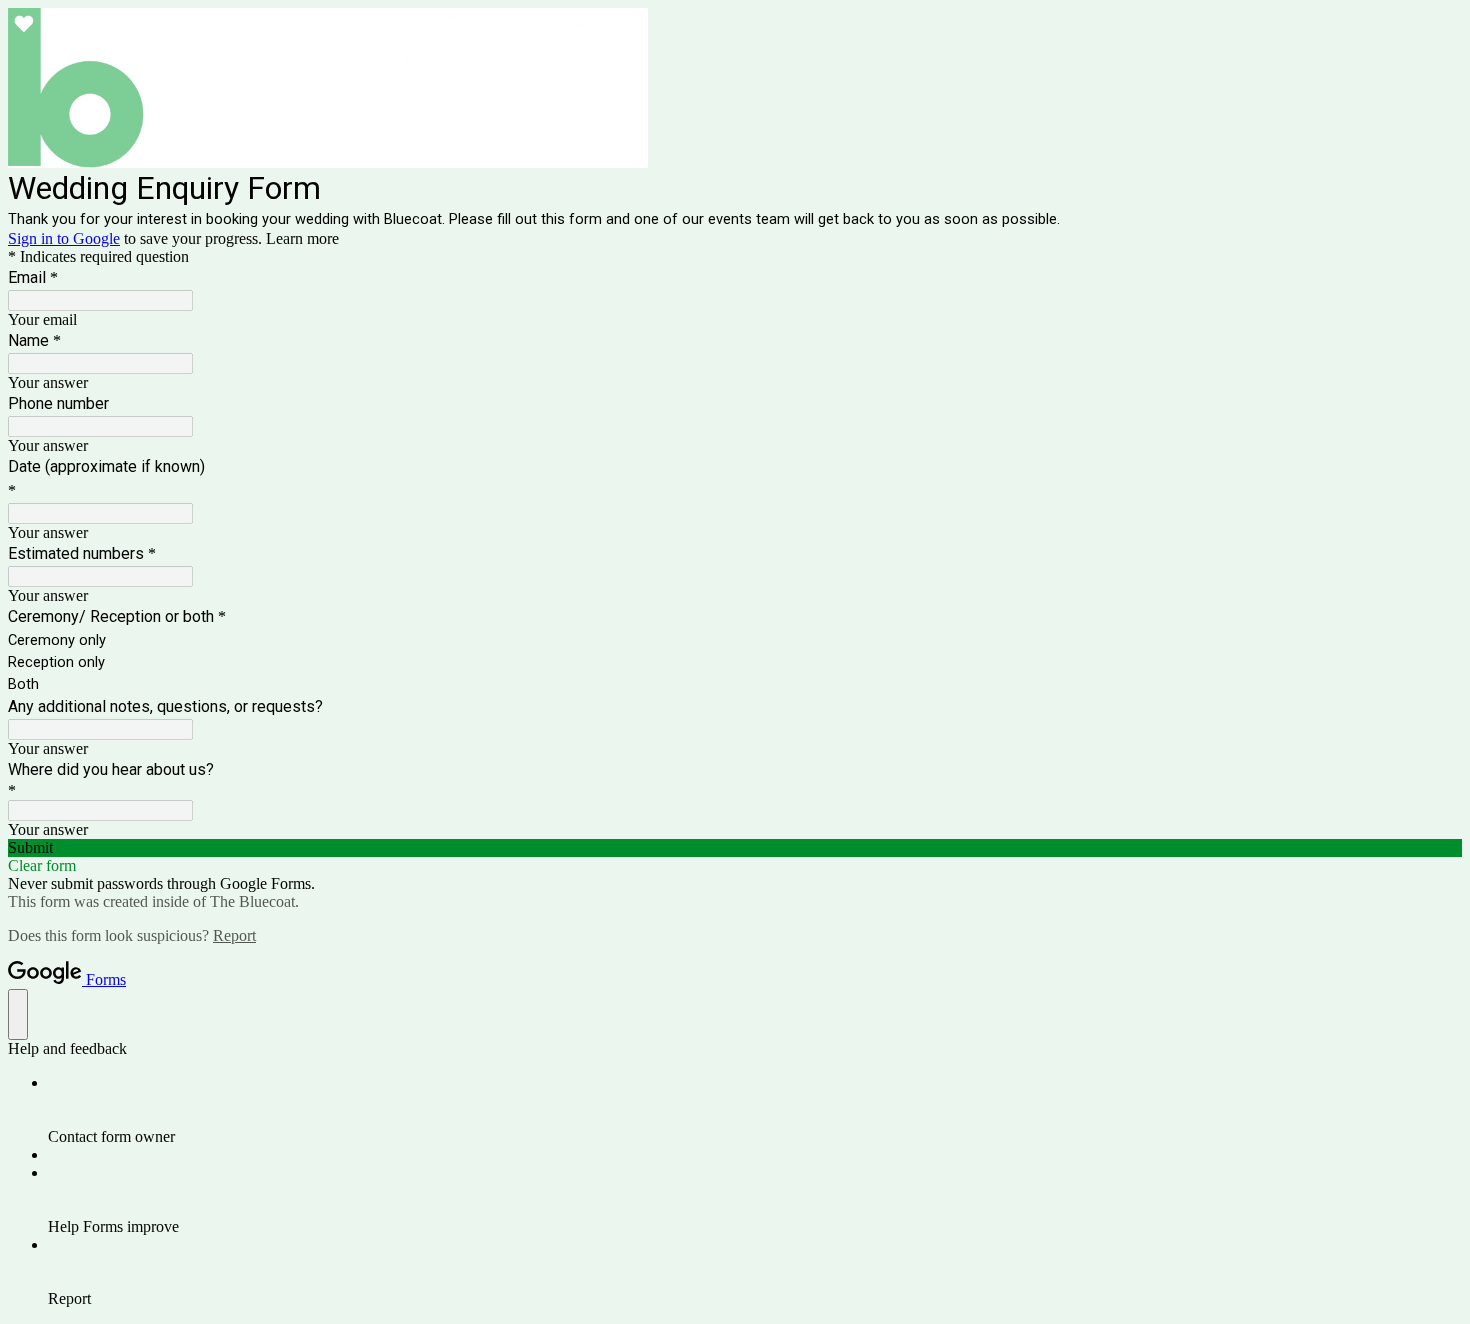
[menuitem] (755, 1110)
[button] (735, 848)
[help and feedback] (18, 1014)
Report (234, 935)
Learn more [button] (302, 238)
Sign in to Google (64, 238)
